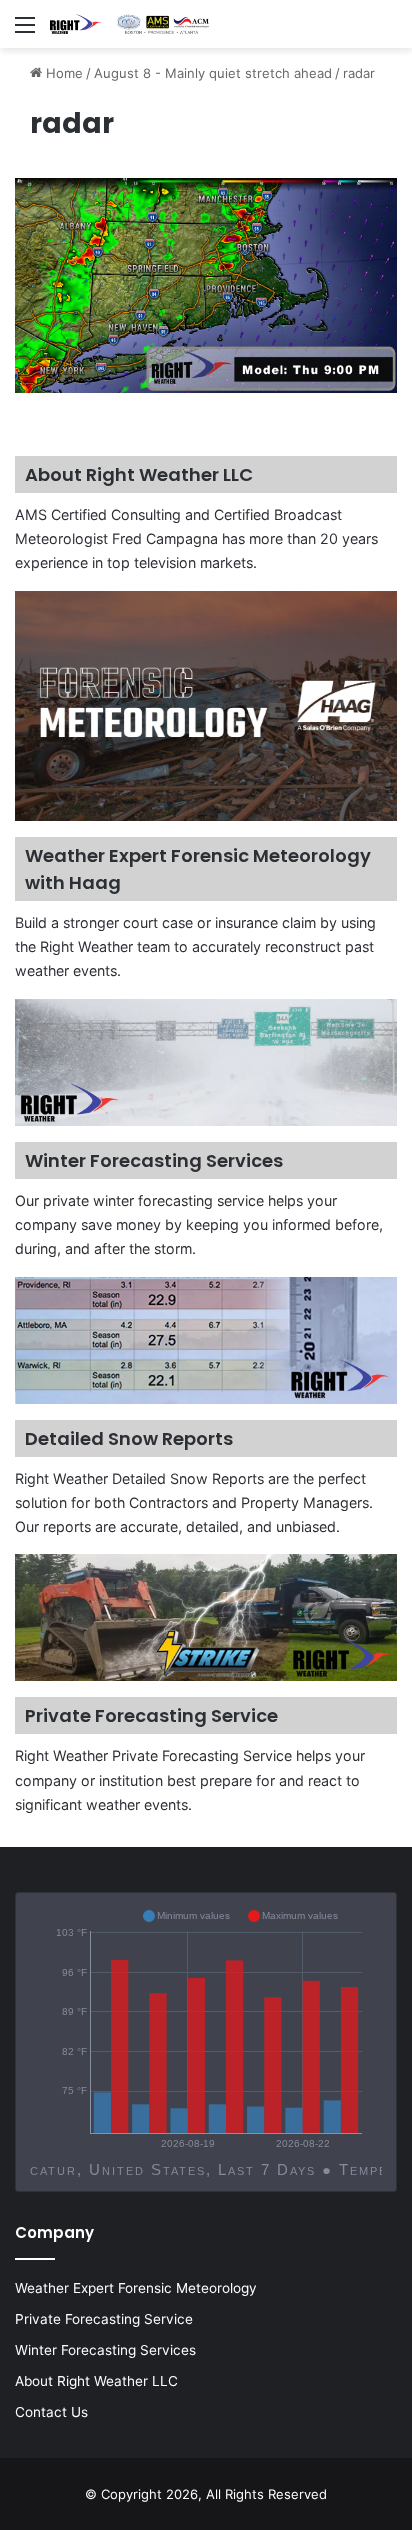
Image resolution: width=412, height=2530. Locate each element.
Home (62, 73)
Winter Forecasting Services (105, 2350)
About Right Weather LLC (96, 2381)
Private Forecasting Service (104, 2319)
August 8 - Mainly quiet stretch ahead (213, 73)
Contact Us (51, 2412)
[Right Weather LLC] (130, 24)
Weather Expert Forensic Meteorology (136, 2288)
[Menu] (25, 31)
